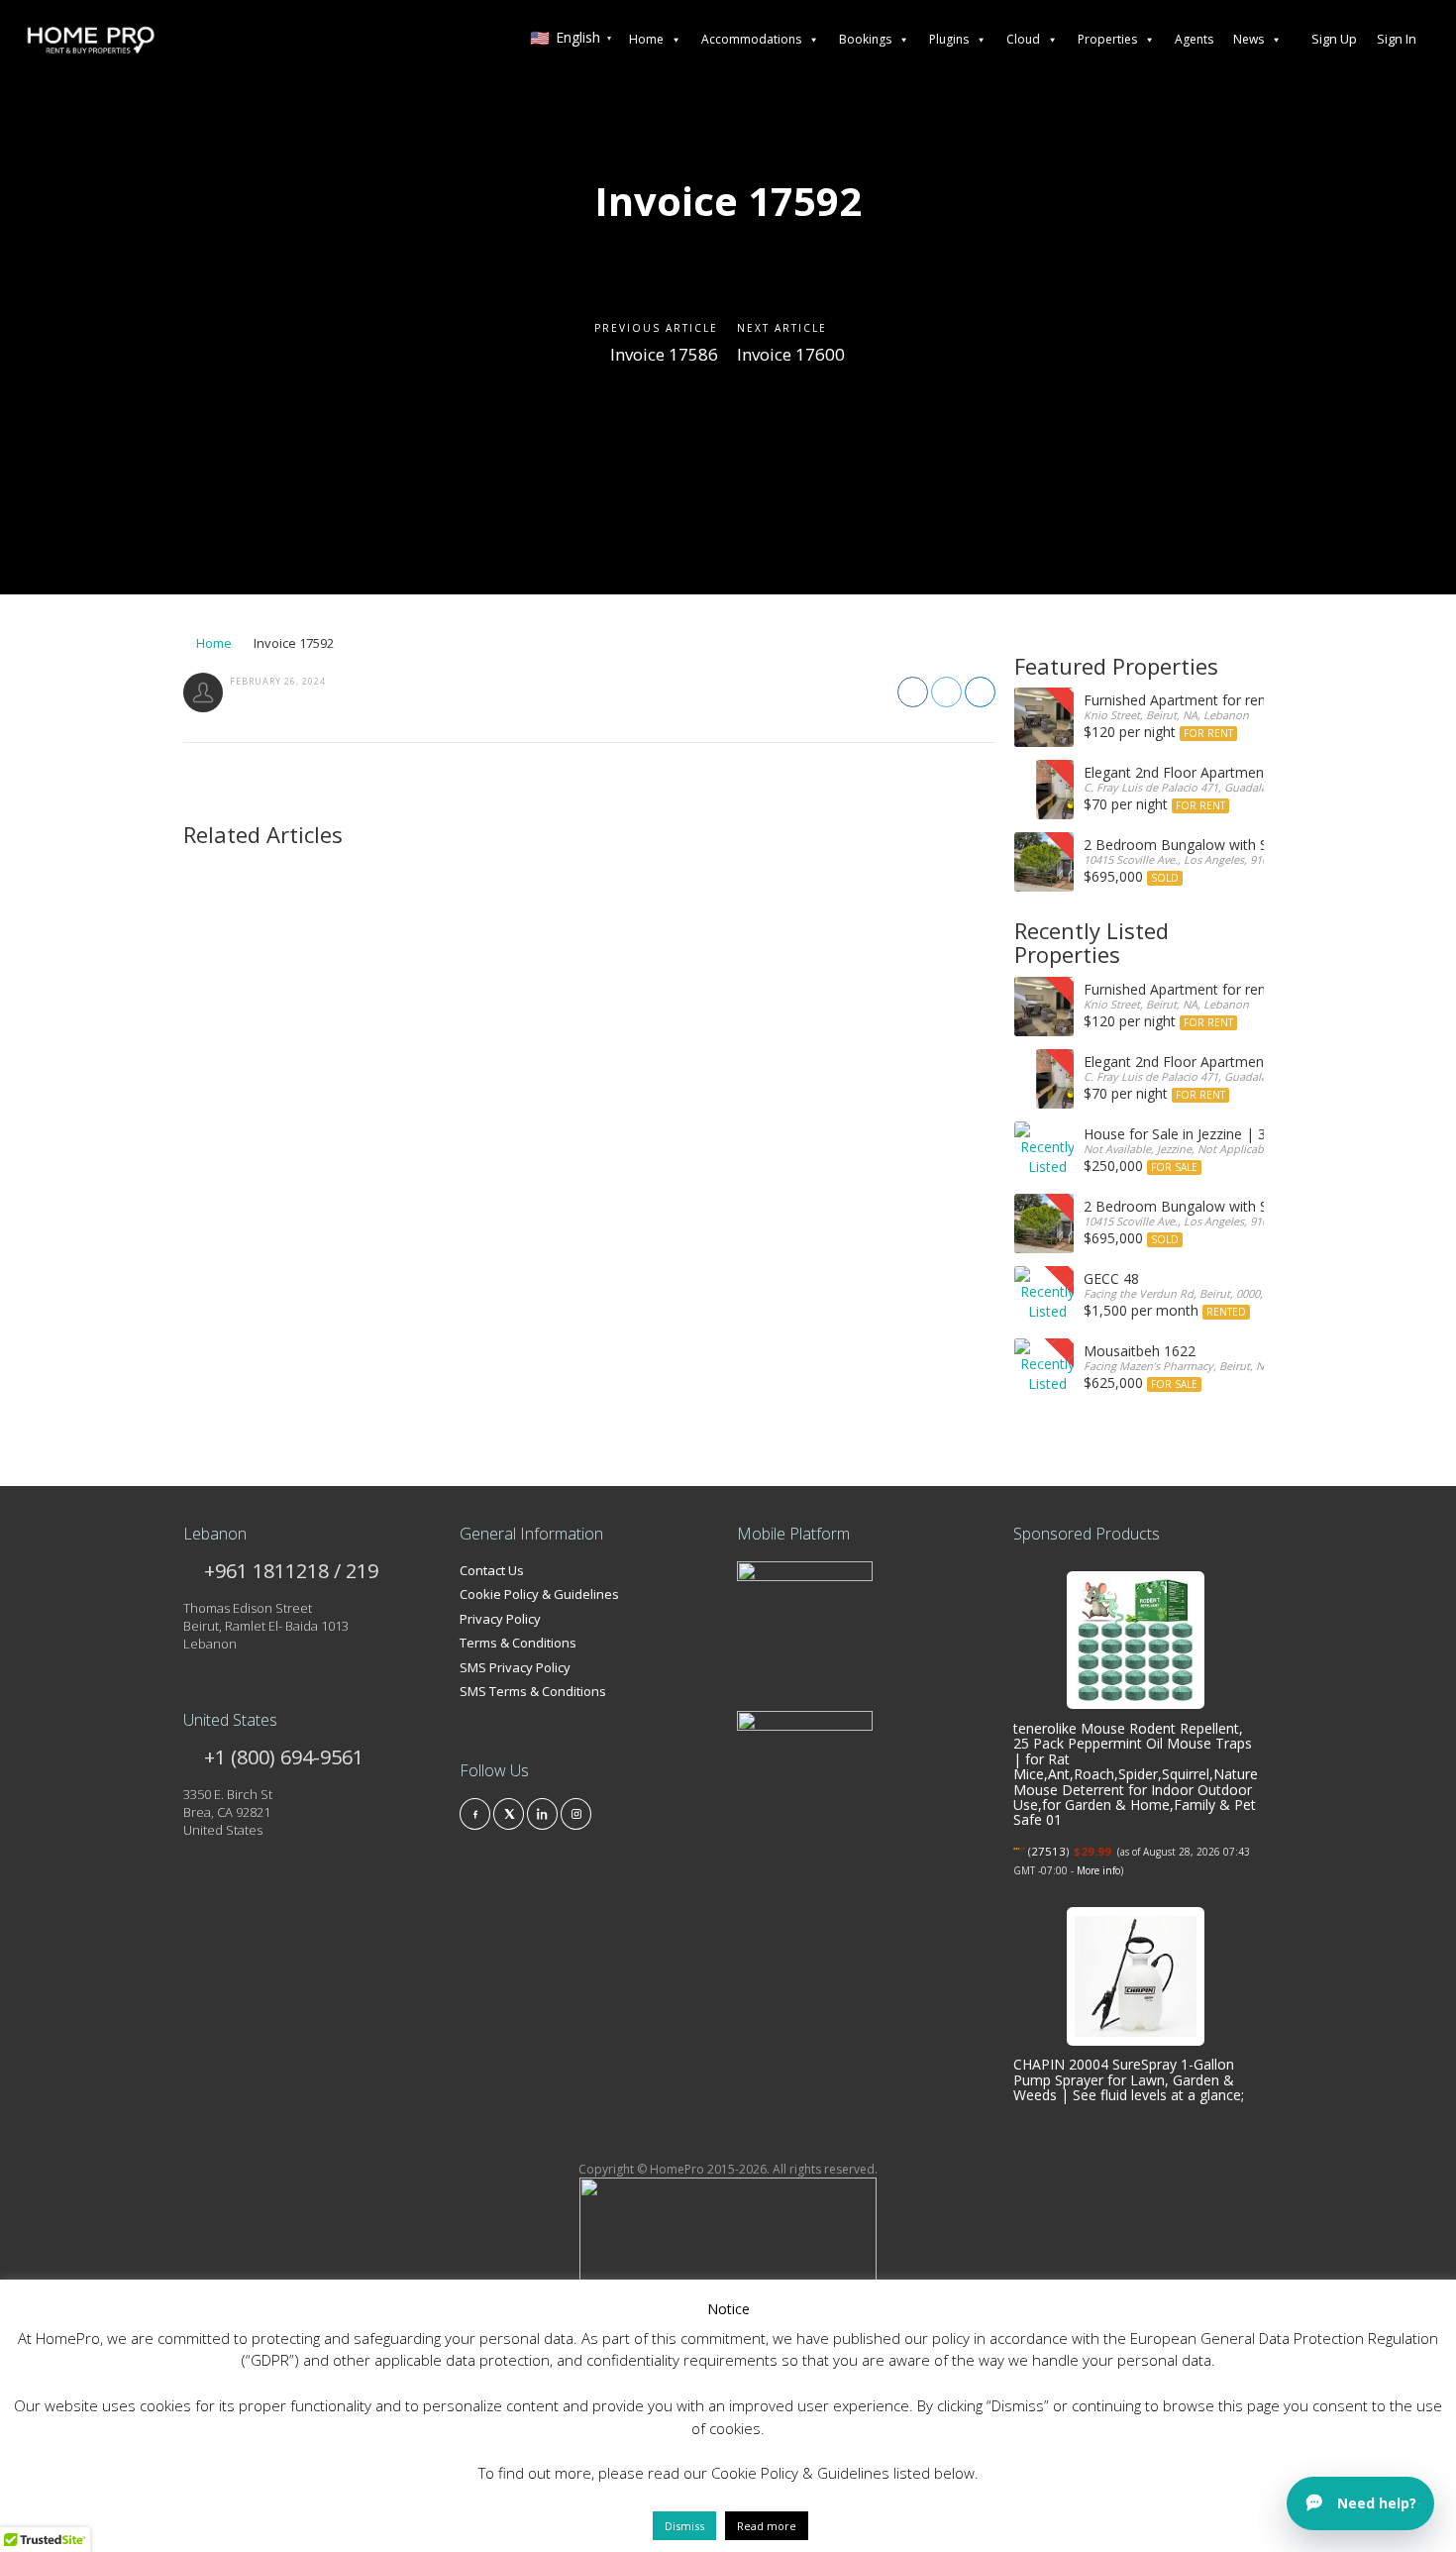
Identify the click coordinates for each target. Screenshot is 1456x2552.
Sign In (1397, 39)
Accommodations (751, 39)
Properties (1107, 39)
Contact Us (492, 1570)
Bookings (865, 39)
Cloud (1023, 39)
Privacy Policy (500, 1619)
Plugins (949, 39)
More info (1098, 1870)
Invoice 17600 (791, 354)
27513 (1048, 1851)
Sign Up (1334, 39)
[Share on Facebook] (913, 692)
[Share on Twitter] (946, 692)
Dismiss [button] (684, 2526)
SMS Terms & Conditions (533, 1691)
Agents (1194, 39)
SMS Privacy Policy (515, 1667)
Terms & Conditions (518, 1643)
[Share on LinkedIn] (980, 692)
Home (646, 39)
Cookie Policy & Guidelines (539, 1594)
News (1248, 39)
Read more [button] (767, 2526)
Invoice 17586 (664, 354)
